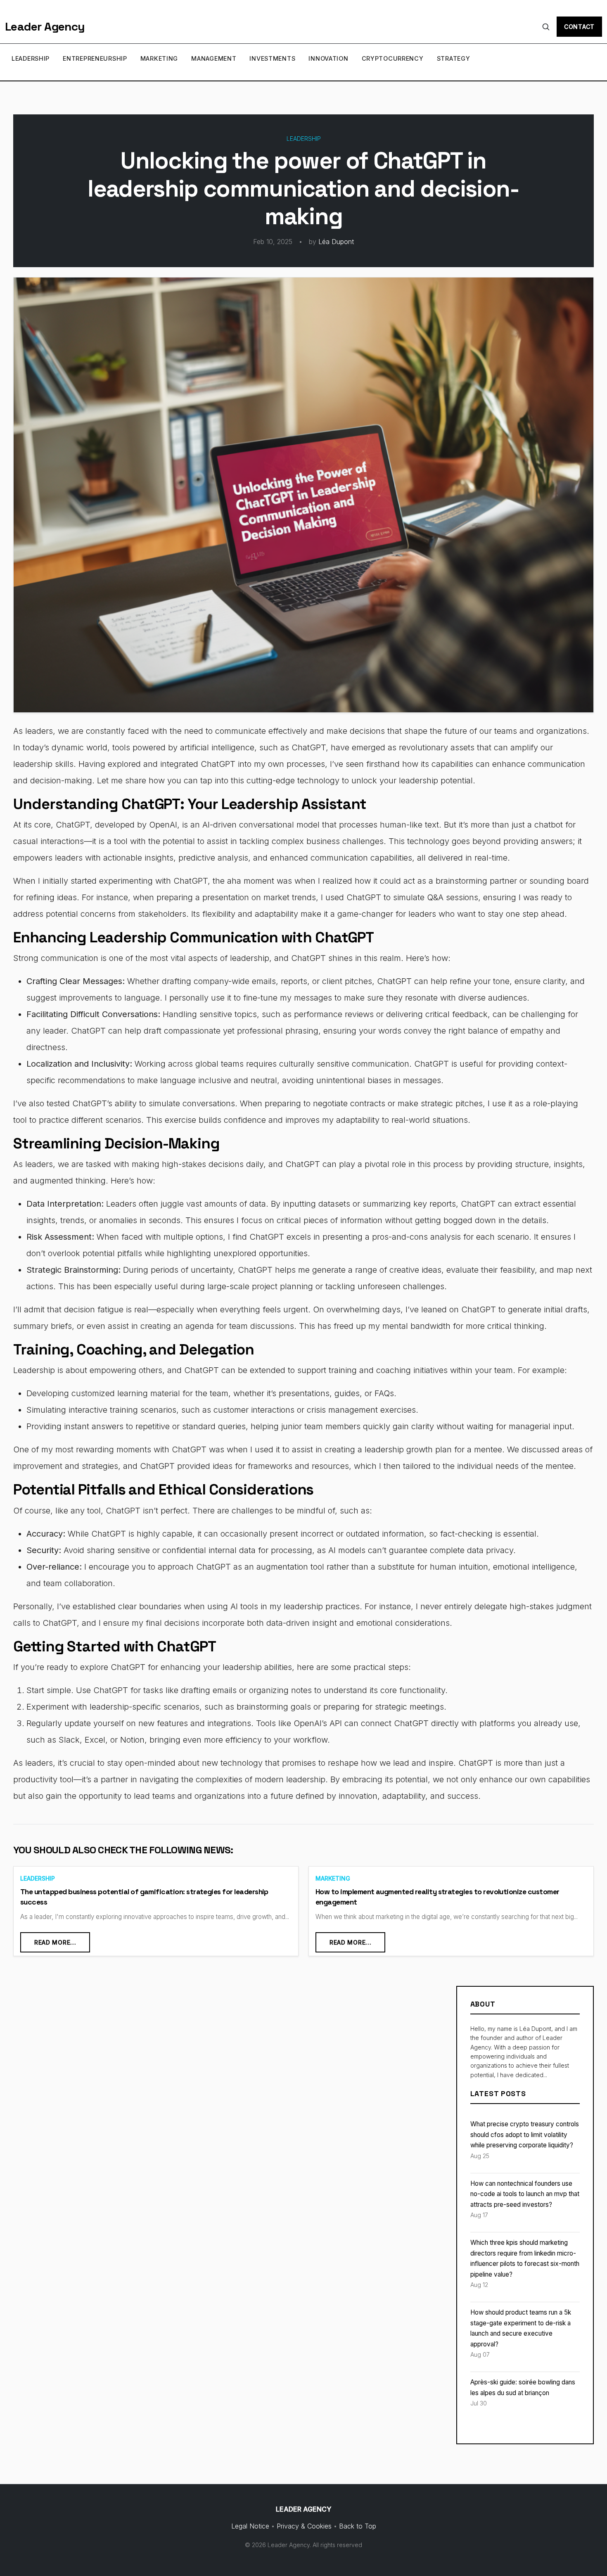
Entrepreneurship (95, 58)
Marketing (159, 58)
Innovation (328, 58)
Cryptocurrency (393, 58)
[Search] (546, 27)
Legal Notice (250, 2526)
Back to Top (358, 2526)
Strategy (454, 58)
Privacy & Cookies (304, 2526)
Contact (579, 27)
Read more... (55, 1942)
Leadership (31, 58)
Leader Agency (45, 26)
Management (214, 58)
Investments (272, 58)
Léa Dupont (336, 242)
